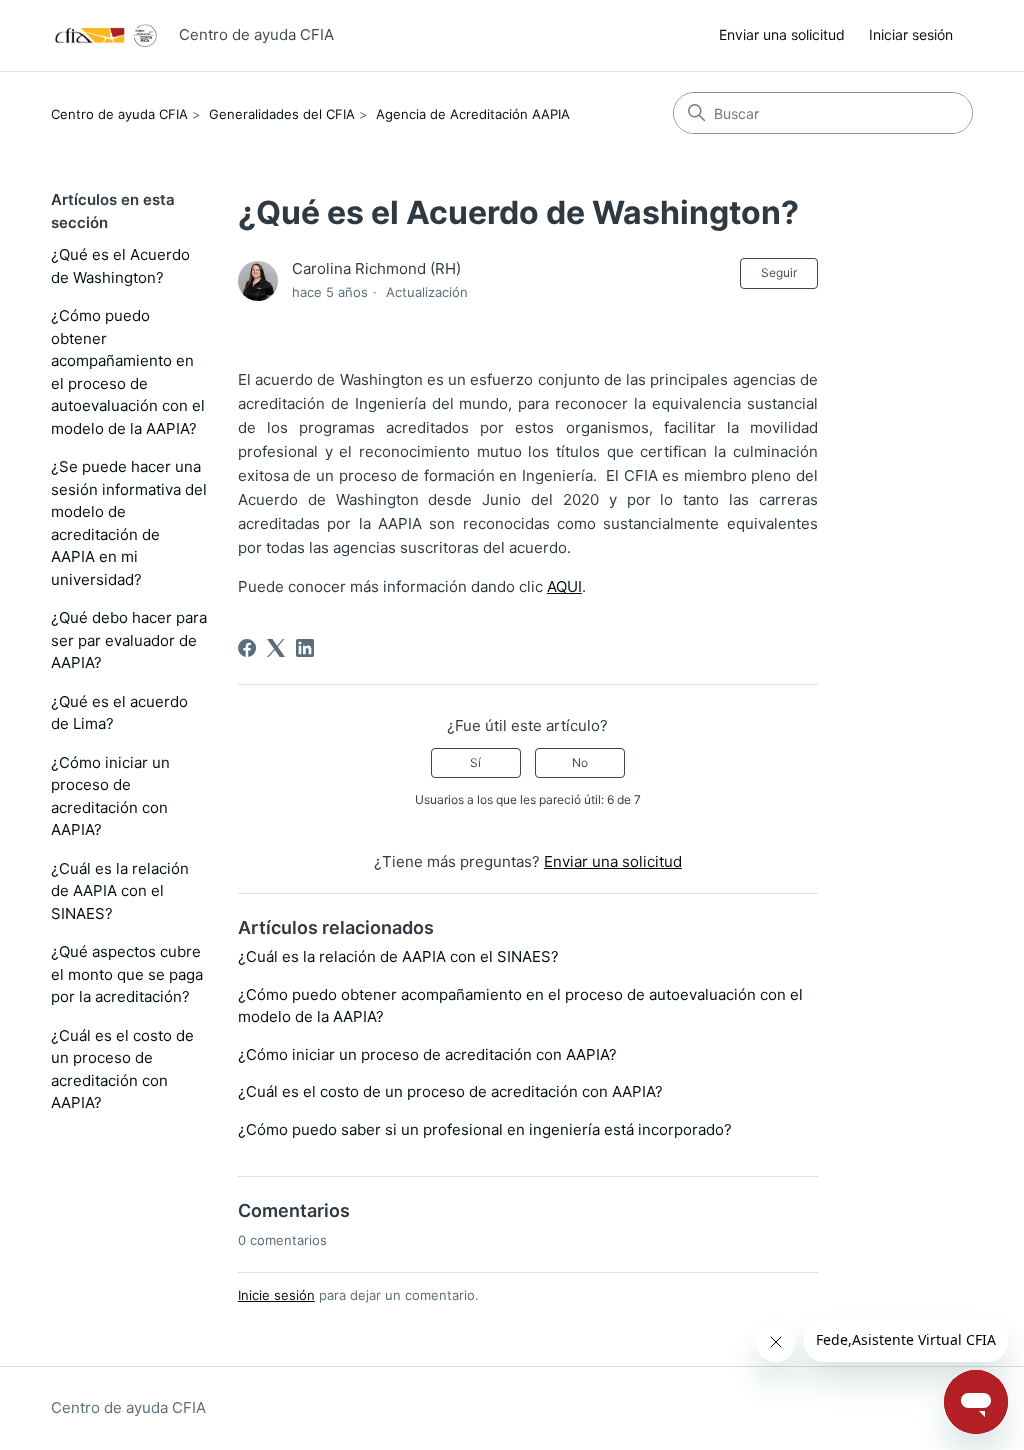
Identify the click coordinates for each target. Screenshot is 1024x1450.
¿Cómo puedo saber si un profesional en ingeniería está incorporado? (485, 1129)
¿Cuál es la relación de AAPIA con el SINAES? (120, 891)
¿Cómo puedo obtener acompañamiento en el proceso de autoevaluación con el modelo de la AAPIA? (128, 372)
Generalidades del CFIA (282, 114)
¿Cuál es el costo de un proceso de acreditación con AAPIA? (122, 1069)
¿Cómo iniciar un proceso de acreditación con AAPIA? (110, 796)
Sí (475, 762)
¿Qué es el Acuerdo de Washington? (120, 266)
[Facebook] (247, 648)
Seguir (779, 272)
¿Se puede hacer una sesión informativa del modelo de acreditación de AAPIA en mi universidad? (129, 523)
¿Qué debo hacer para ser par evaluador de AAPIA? (129, 640)
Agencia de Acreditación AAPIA (473, 114)
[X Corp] (276, 648)
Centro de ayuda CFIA (119, 114)
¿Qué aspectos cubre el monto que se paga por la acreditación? (127, 974)
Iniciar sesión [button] (911, 34)
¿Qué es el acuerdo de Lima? (119, 713)
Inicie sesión (276, 1295)
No (580, 762)
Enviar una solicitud (782, 34)
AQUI (564, 586)
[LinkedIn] (305, 648)
